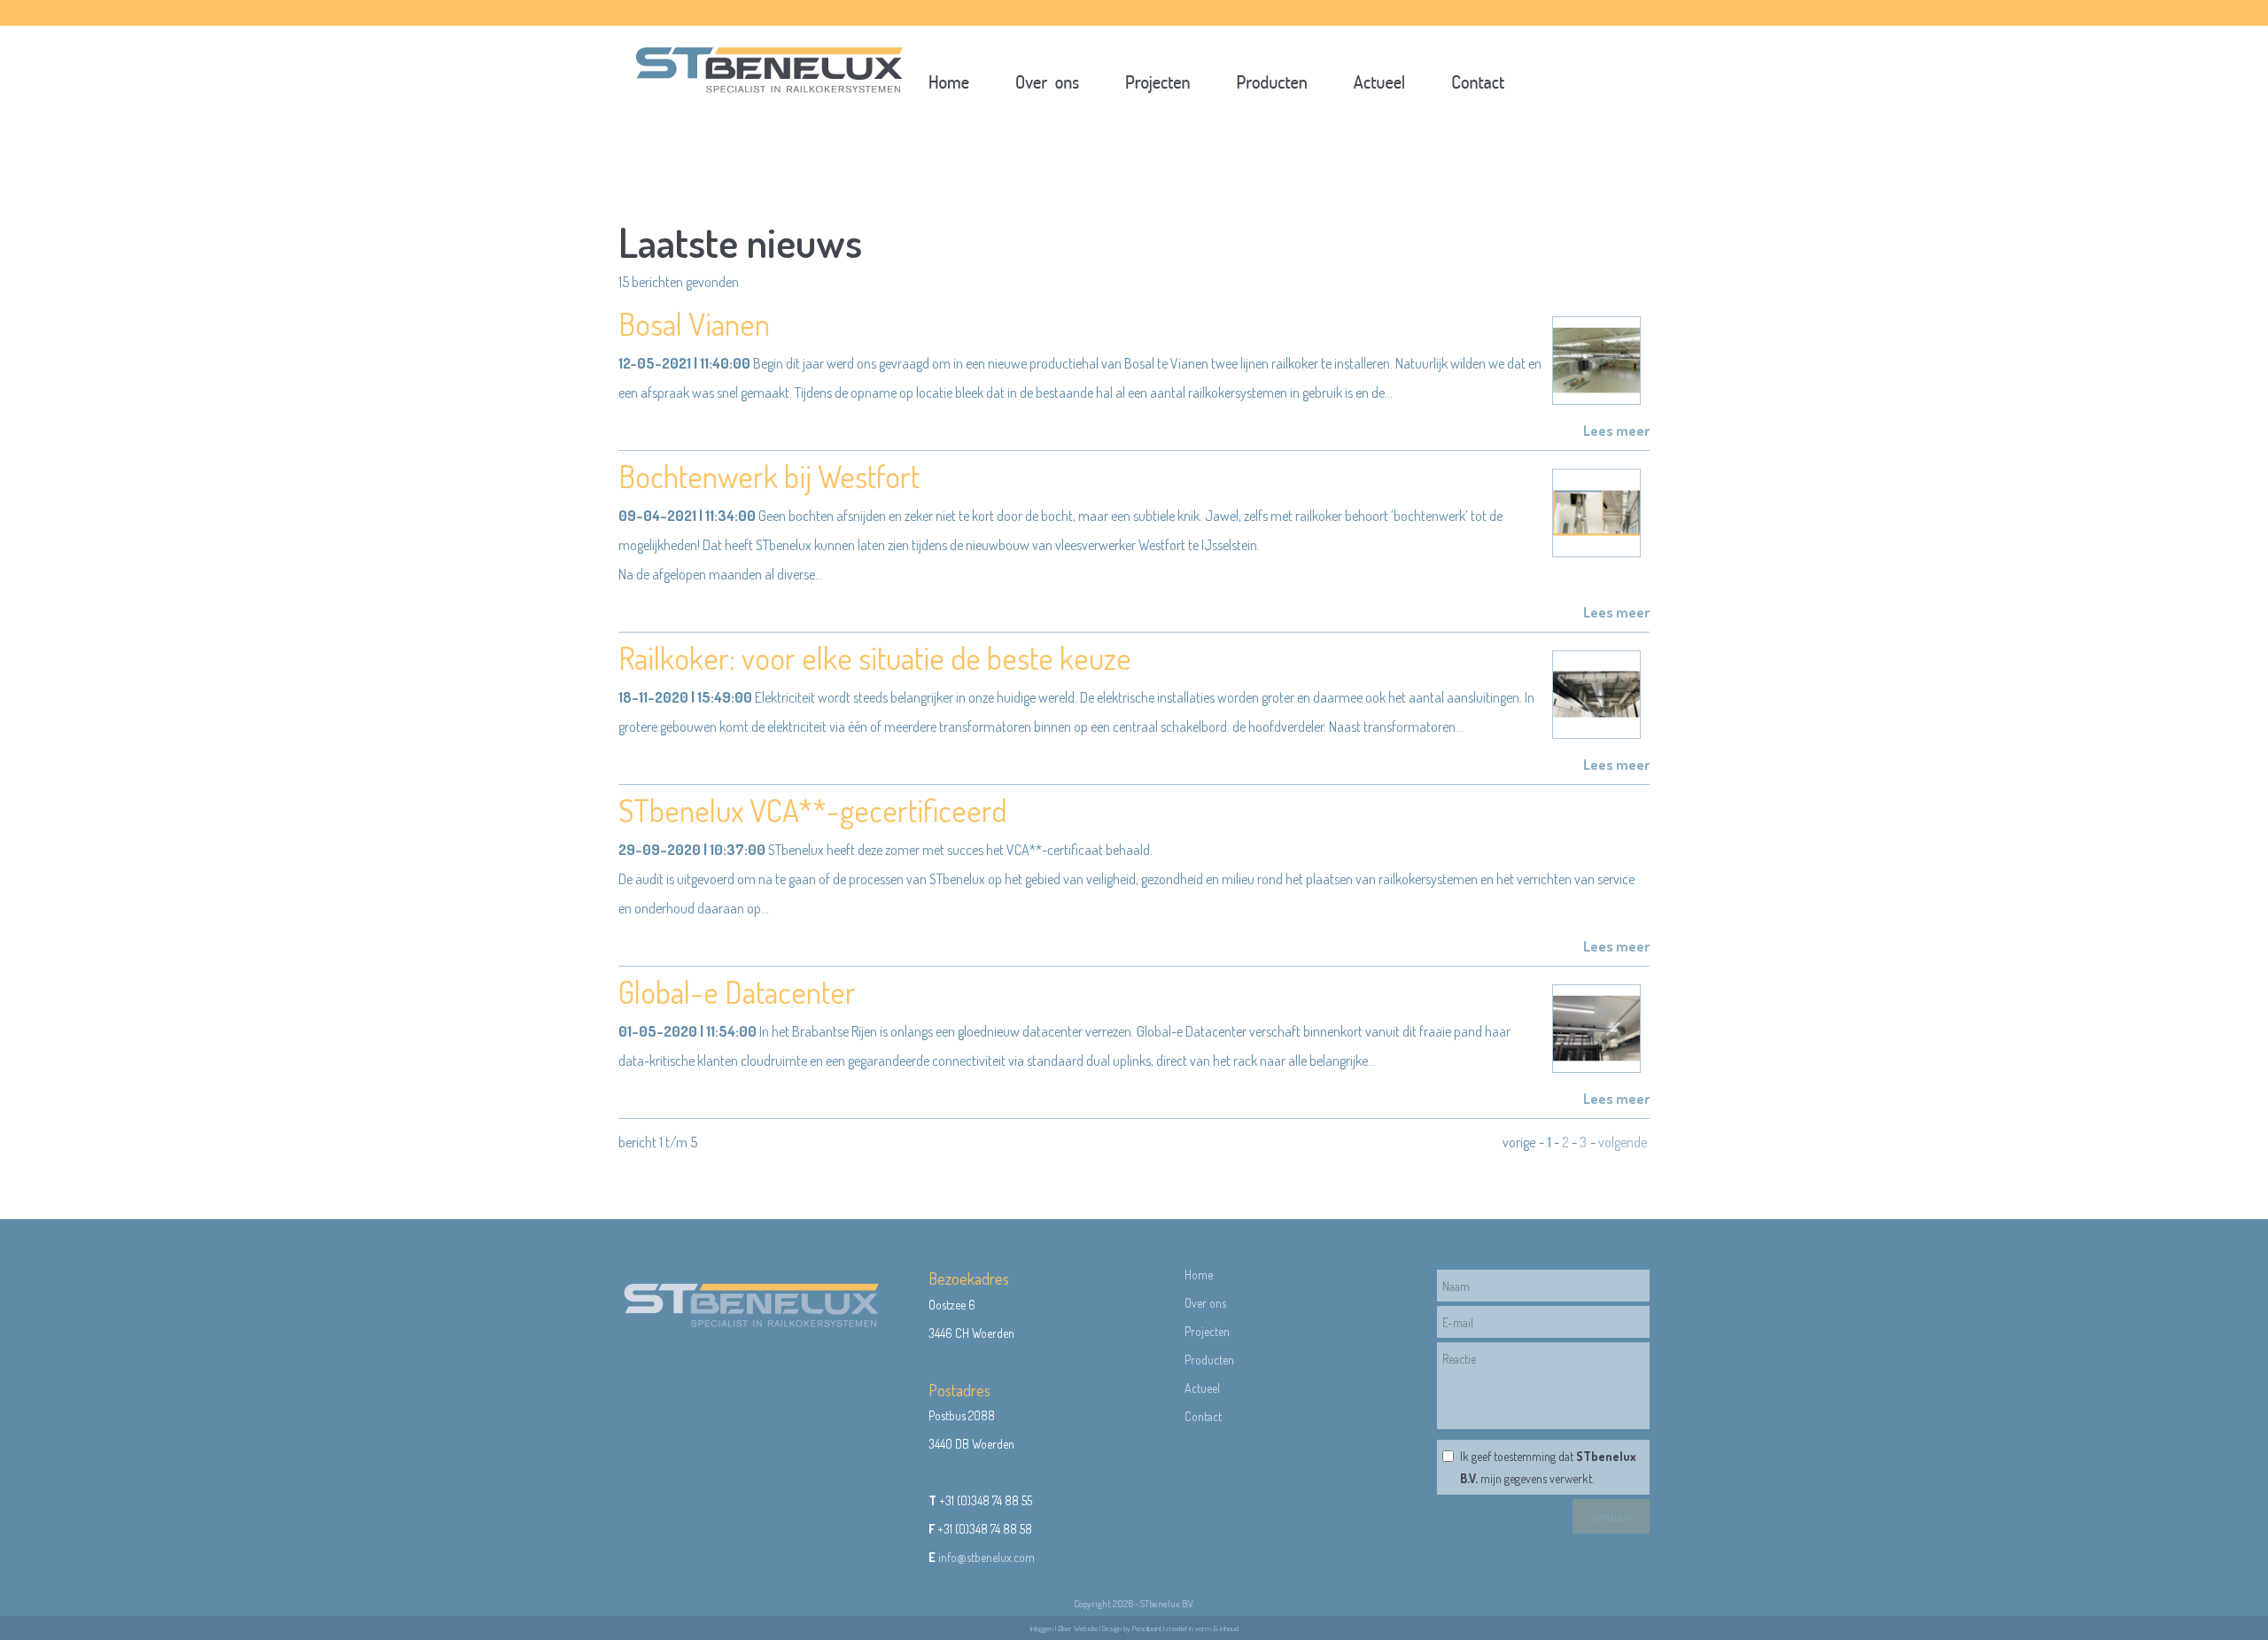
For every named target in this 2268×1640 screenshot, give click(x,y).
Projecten (1210, 1331)
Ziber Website (1078, 1628)
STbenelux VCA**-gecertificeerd (812, 810)
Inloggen (1042, 1628)
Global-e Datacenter (737, 991)
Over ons (1205, 1303)
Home (1199, 1275)
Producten (1209, 1360)
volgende (1623, 1142)
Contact (1203, 1416)
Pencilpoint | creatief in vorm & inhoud (1185, 1628)
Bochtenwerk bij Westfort (769, 476)
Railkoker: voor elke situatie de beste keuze (875, 657)
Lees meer (1616, 431)
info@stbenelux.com (986, 1557)
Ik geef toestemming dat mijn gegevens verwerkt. (1548, 1467)
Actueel (1202, 1388)
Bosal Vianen (694, 323)
